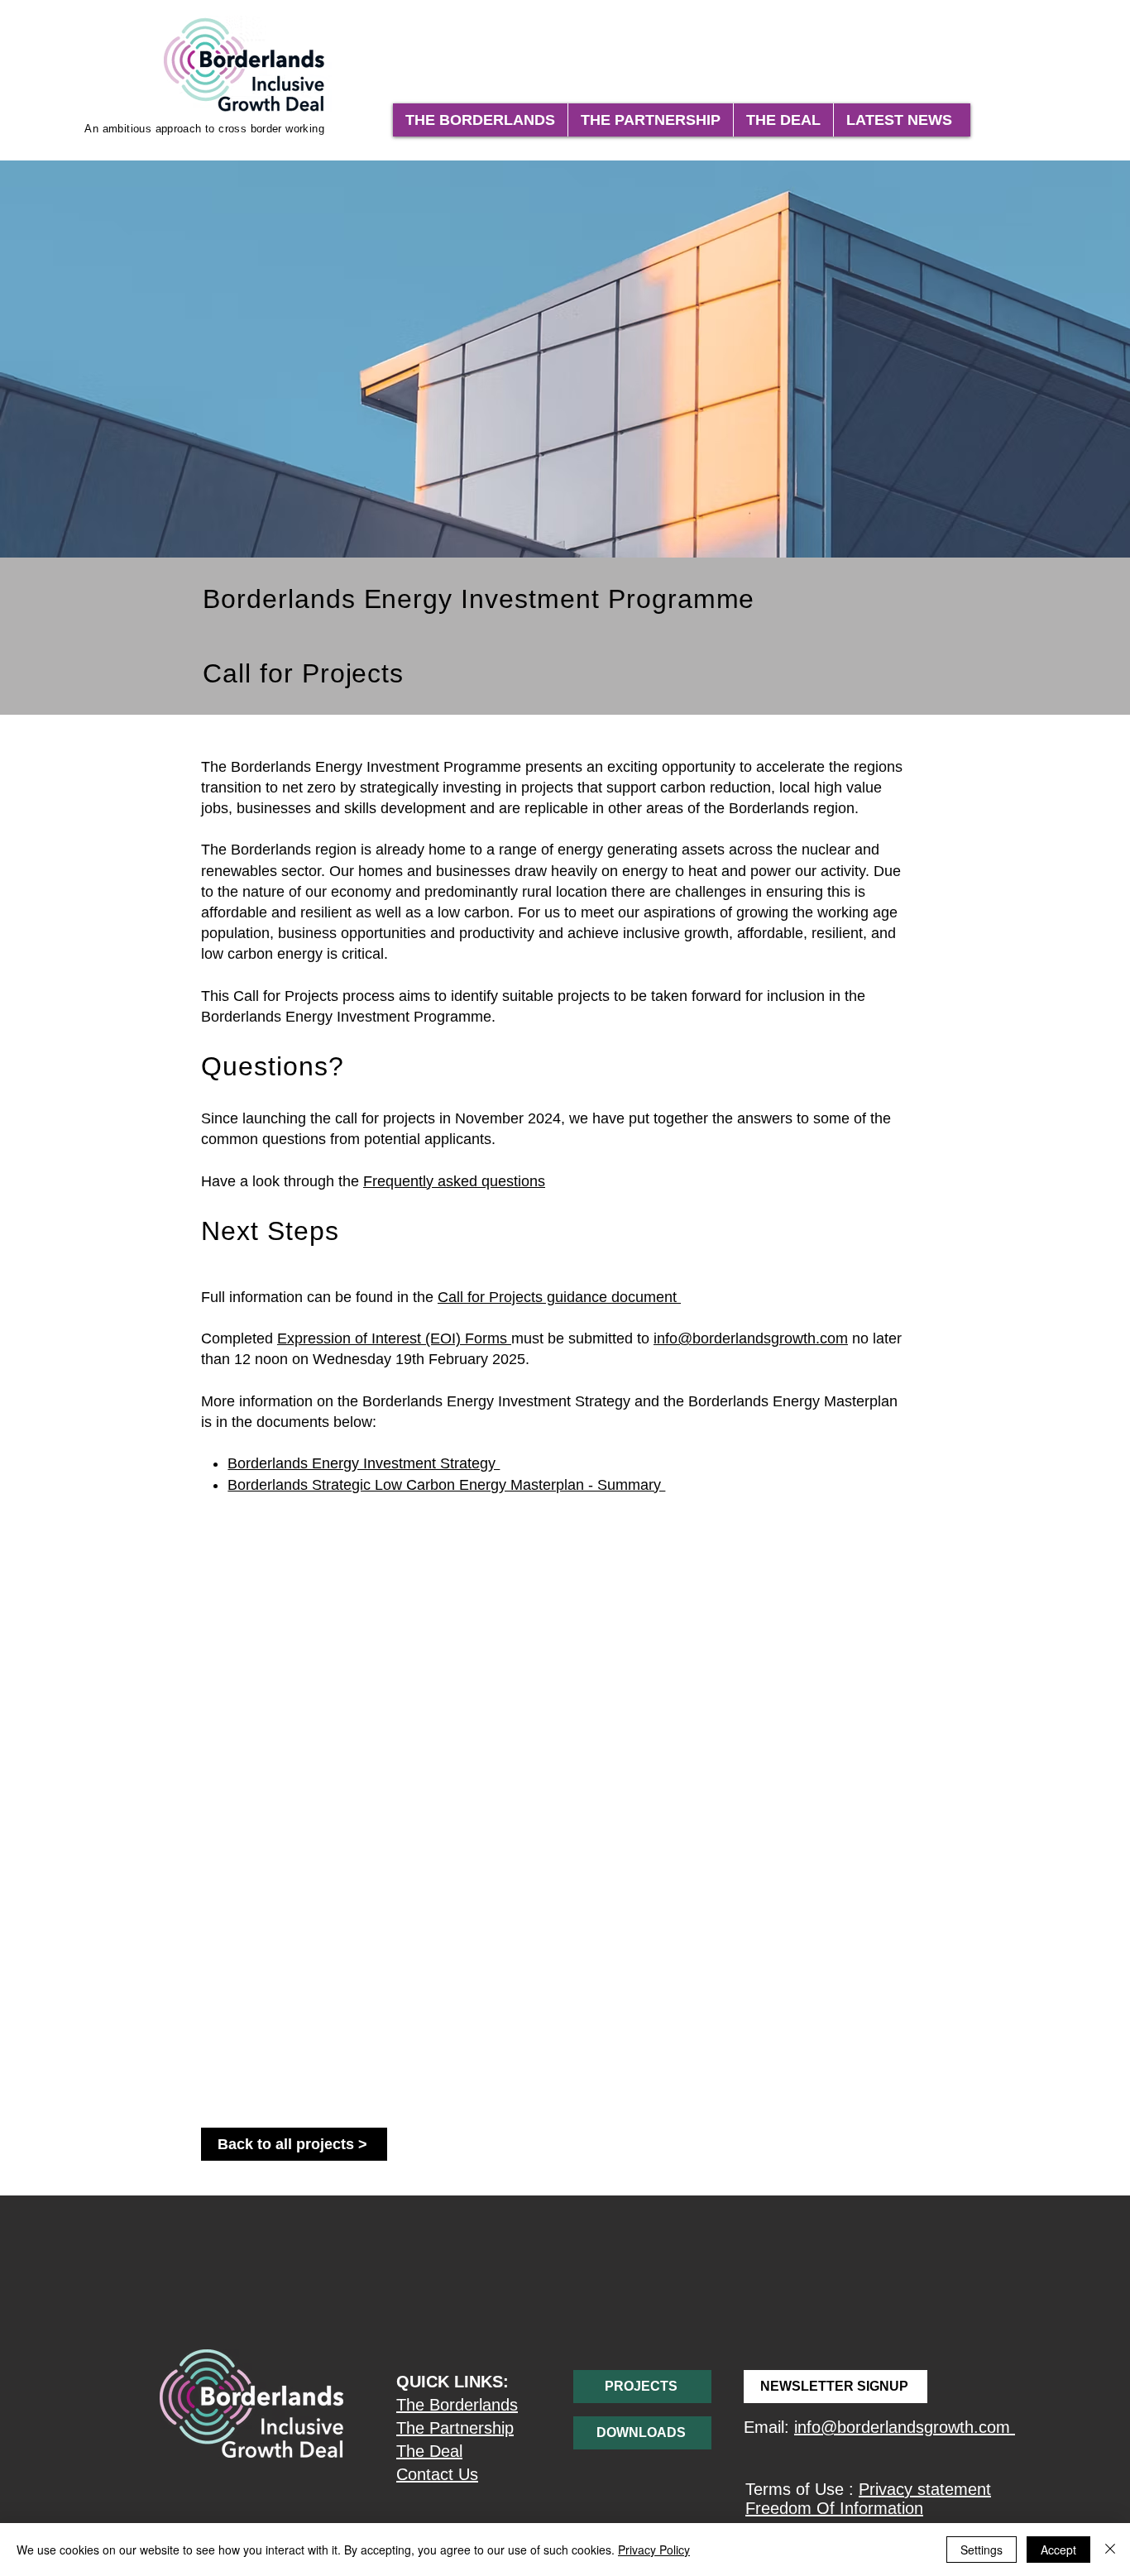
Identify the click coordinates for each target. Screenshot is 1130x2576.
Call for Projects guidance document (559, 1297)
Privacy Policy (654, 2550)
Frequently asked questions (454, 1181)
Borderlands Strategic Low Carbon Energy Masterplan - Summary (446, 1485)
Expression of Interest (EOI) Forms (394, 1338)
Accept (1058, 2550)
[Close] (1110, 2550)
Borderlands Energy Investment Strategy (364, 1463)
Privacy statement (925, 2489)
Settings (982, 2550)
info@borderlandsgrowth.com (751, 1338)
